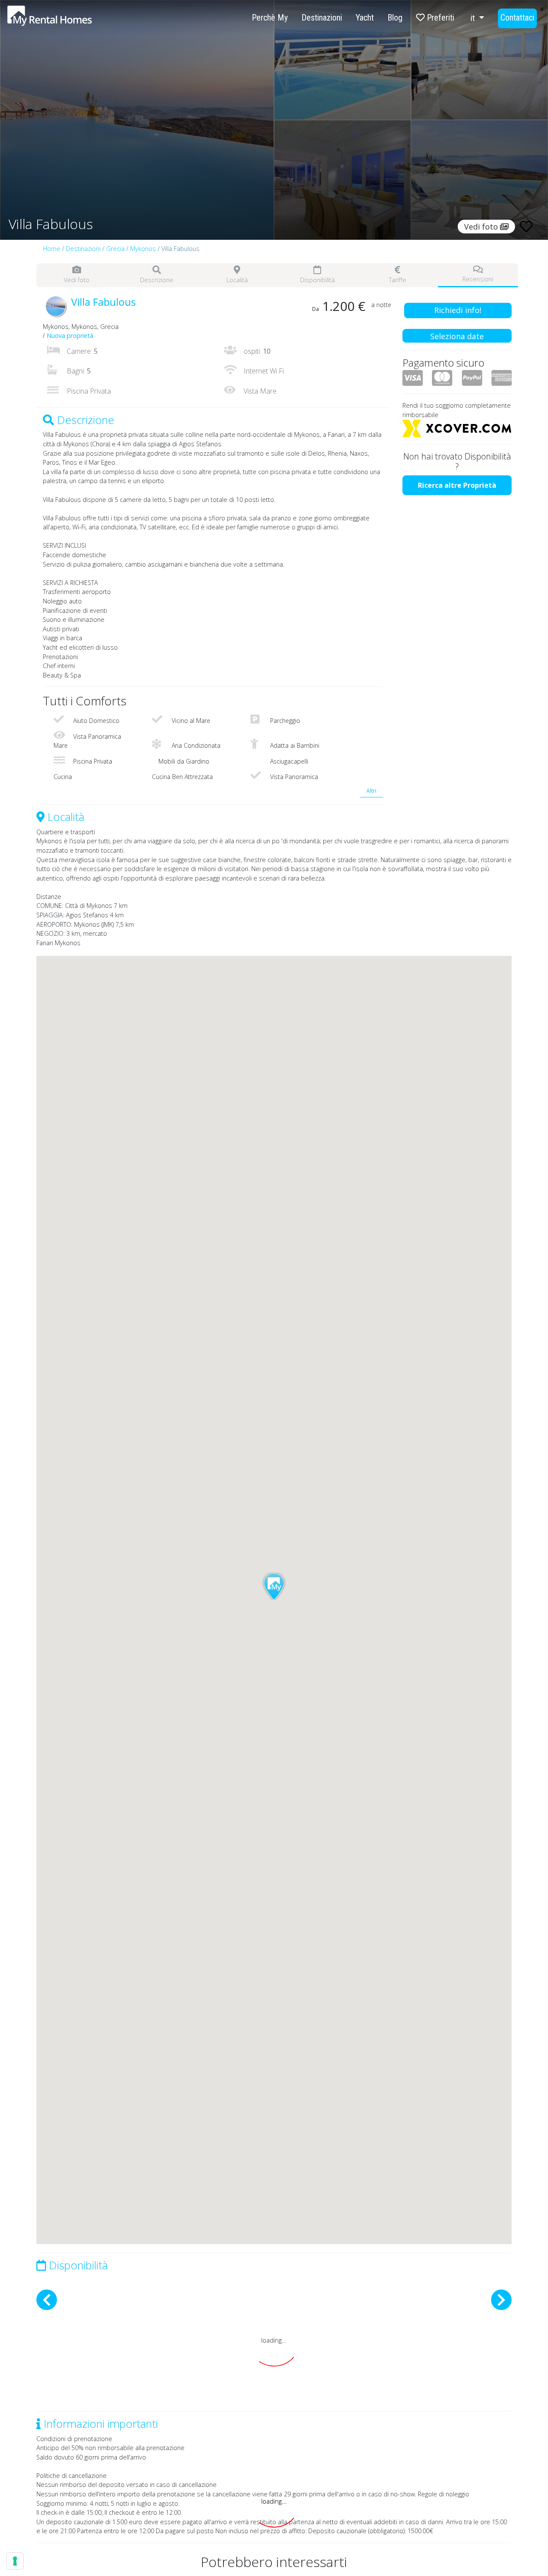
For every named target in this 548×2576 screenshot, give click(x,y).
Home (52, 249)
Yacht (365, 18)
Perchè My (270, 18)
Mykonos (143, 249)
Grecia (115, 249)
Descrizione (157, 280)
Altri (371, 791)
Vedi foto (77, 280)
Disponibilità (317, 280)
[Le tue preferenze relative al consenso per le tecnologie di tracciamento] (15, 2561)
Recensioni (478, 279)
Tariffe (398, 280)
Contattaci (517, 18)
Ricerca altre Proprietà (457, 485)
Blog (395, 18)
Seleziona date (457, 336)
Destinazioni (322, 18)
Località (237, 280)
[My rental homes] (65, 20)
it (474, 18)
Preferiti (439, 18)
